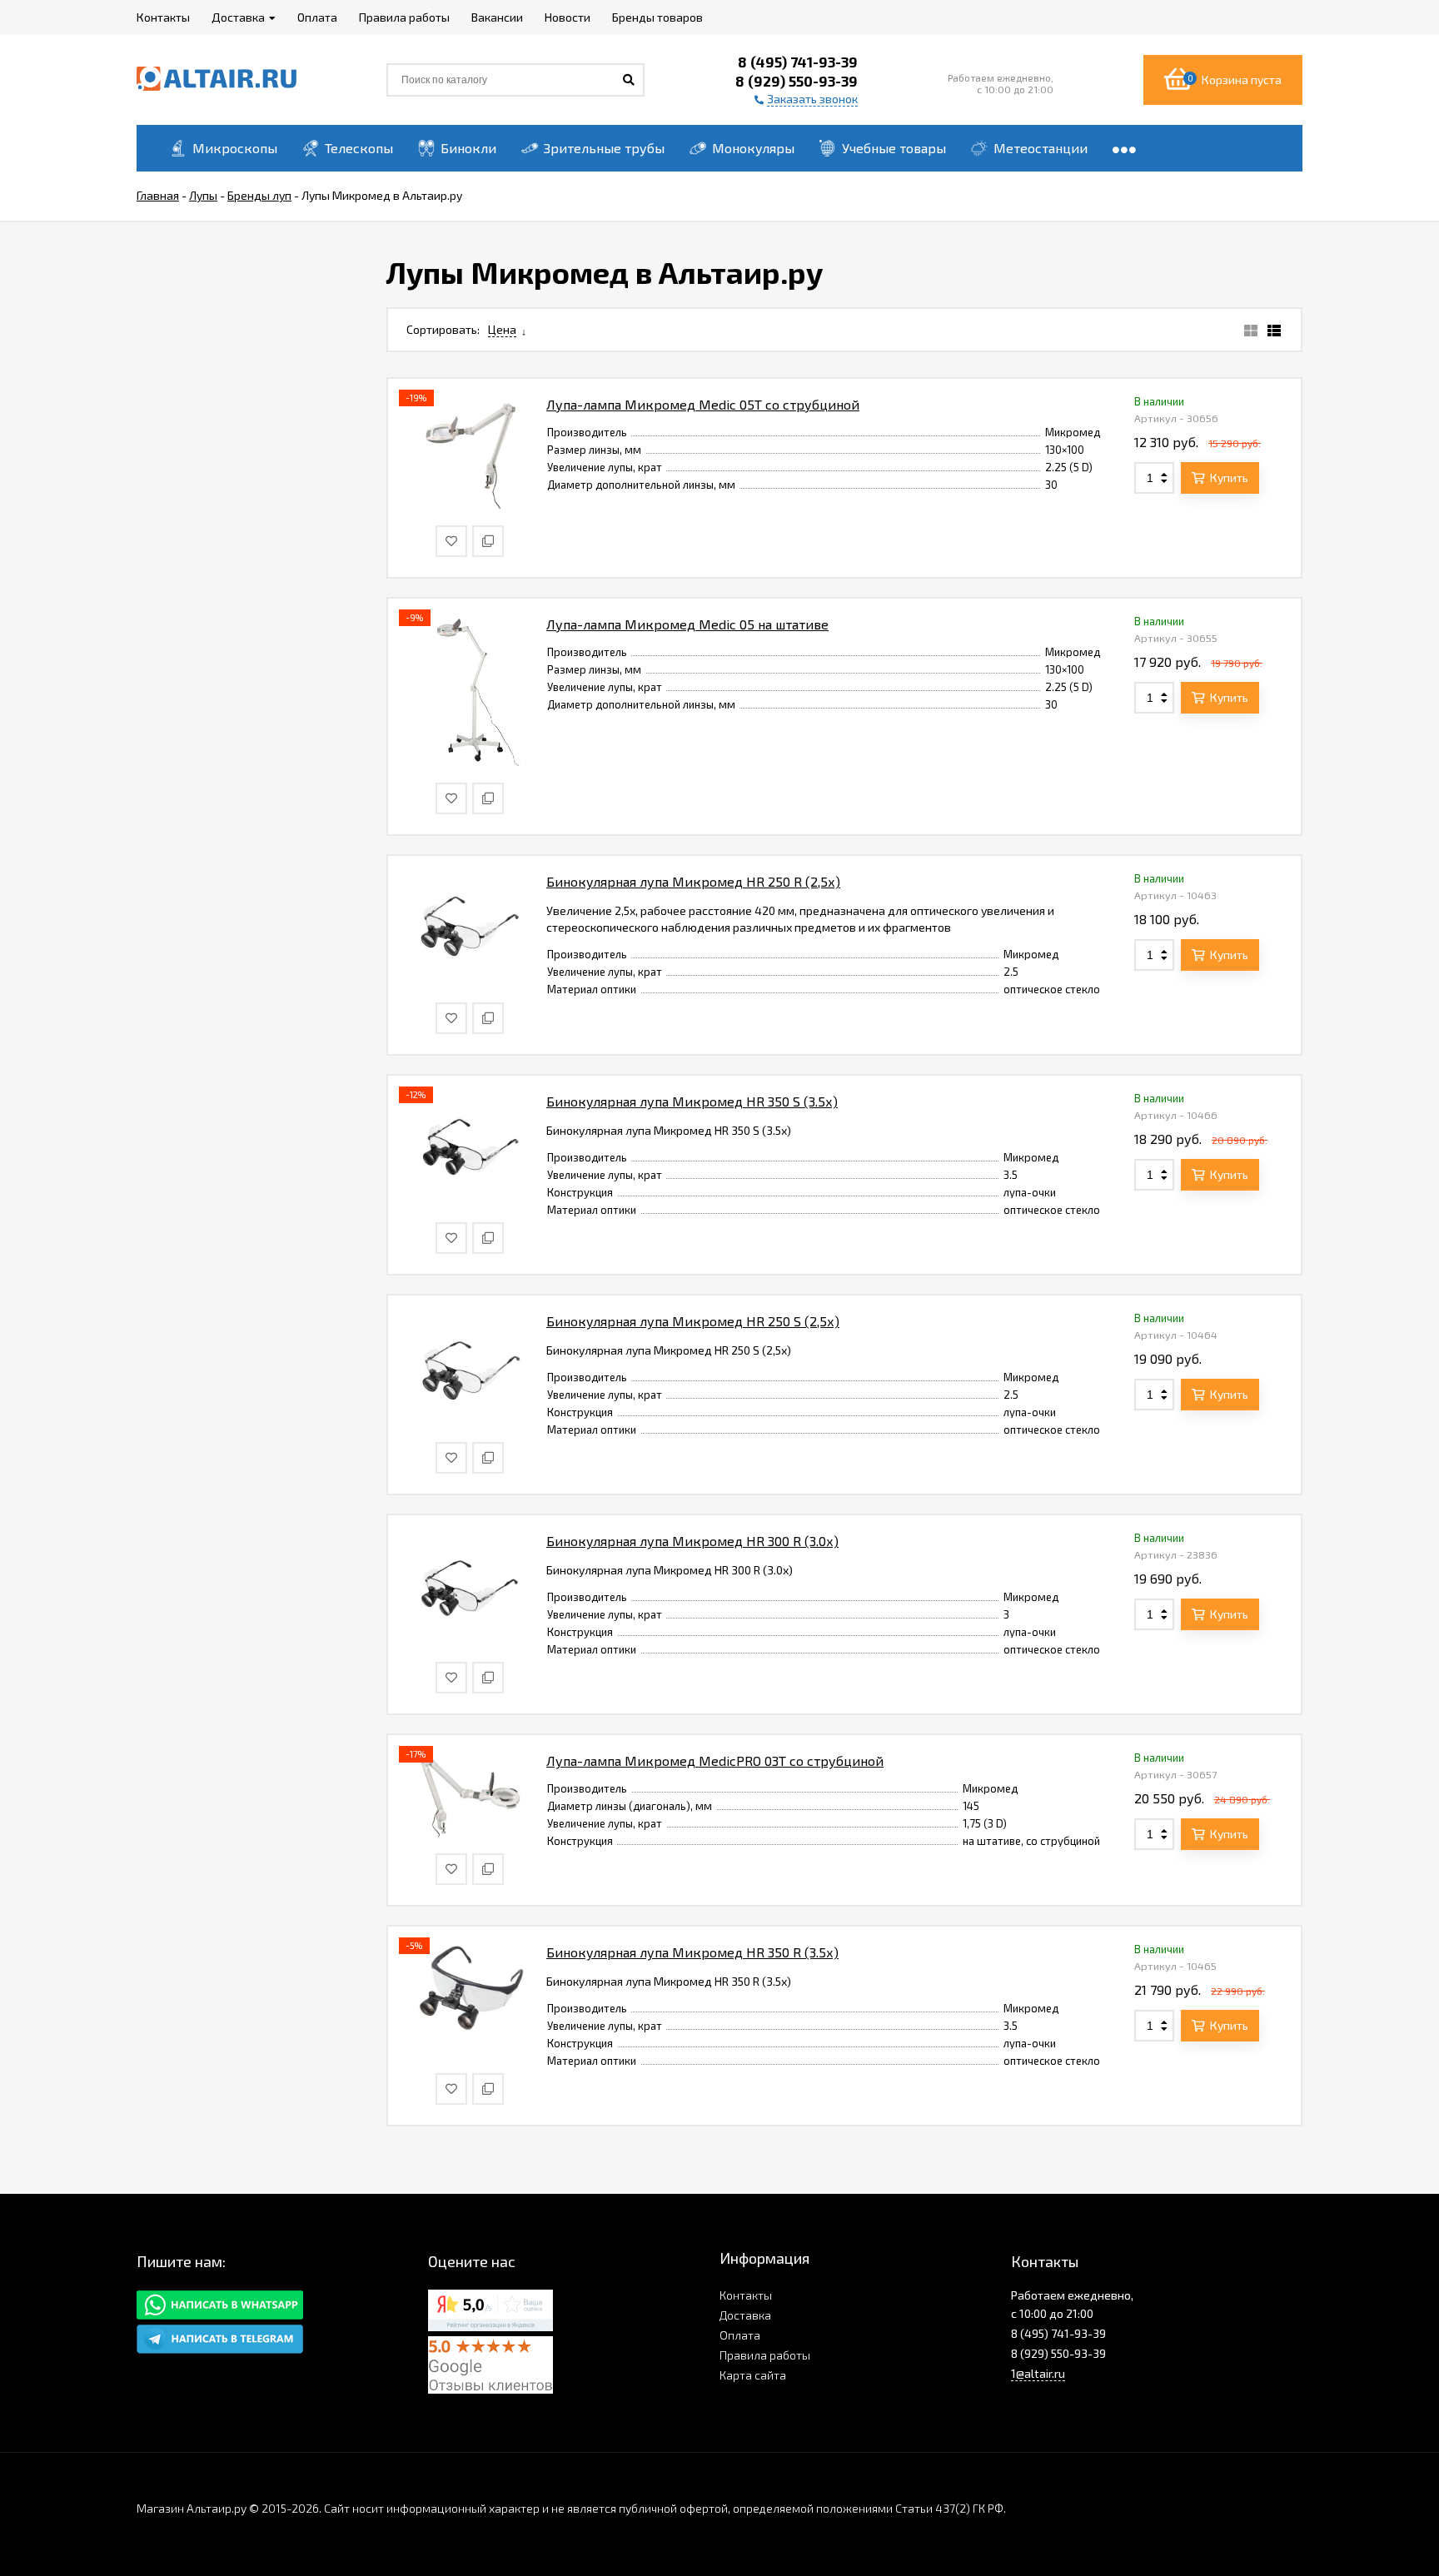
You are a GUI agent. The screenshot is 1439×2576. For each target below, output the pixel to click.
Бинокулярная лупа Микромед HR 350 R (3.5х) (692, 1952)
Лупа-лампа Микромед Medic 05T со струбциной (703, 404)
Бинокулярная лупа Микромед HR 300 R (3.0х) (692, 1541)
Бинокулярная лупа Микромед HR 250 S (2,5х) (693, 1321)
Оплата (740, 2335)
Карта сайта (753, 2375)
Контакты (746, 2295)
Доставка (745, 2315)
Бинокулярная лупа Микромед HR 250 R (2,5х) (693, 881)
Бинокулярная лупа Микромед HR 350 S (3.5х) (692, 1101)
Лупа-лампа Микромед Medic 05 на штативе (687, 624)
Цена (502, 329)
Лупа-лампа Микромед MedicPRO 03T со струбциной (715, 1760)
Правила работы (765, 2355)
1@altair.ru (1038, 2373)
